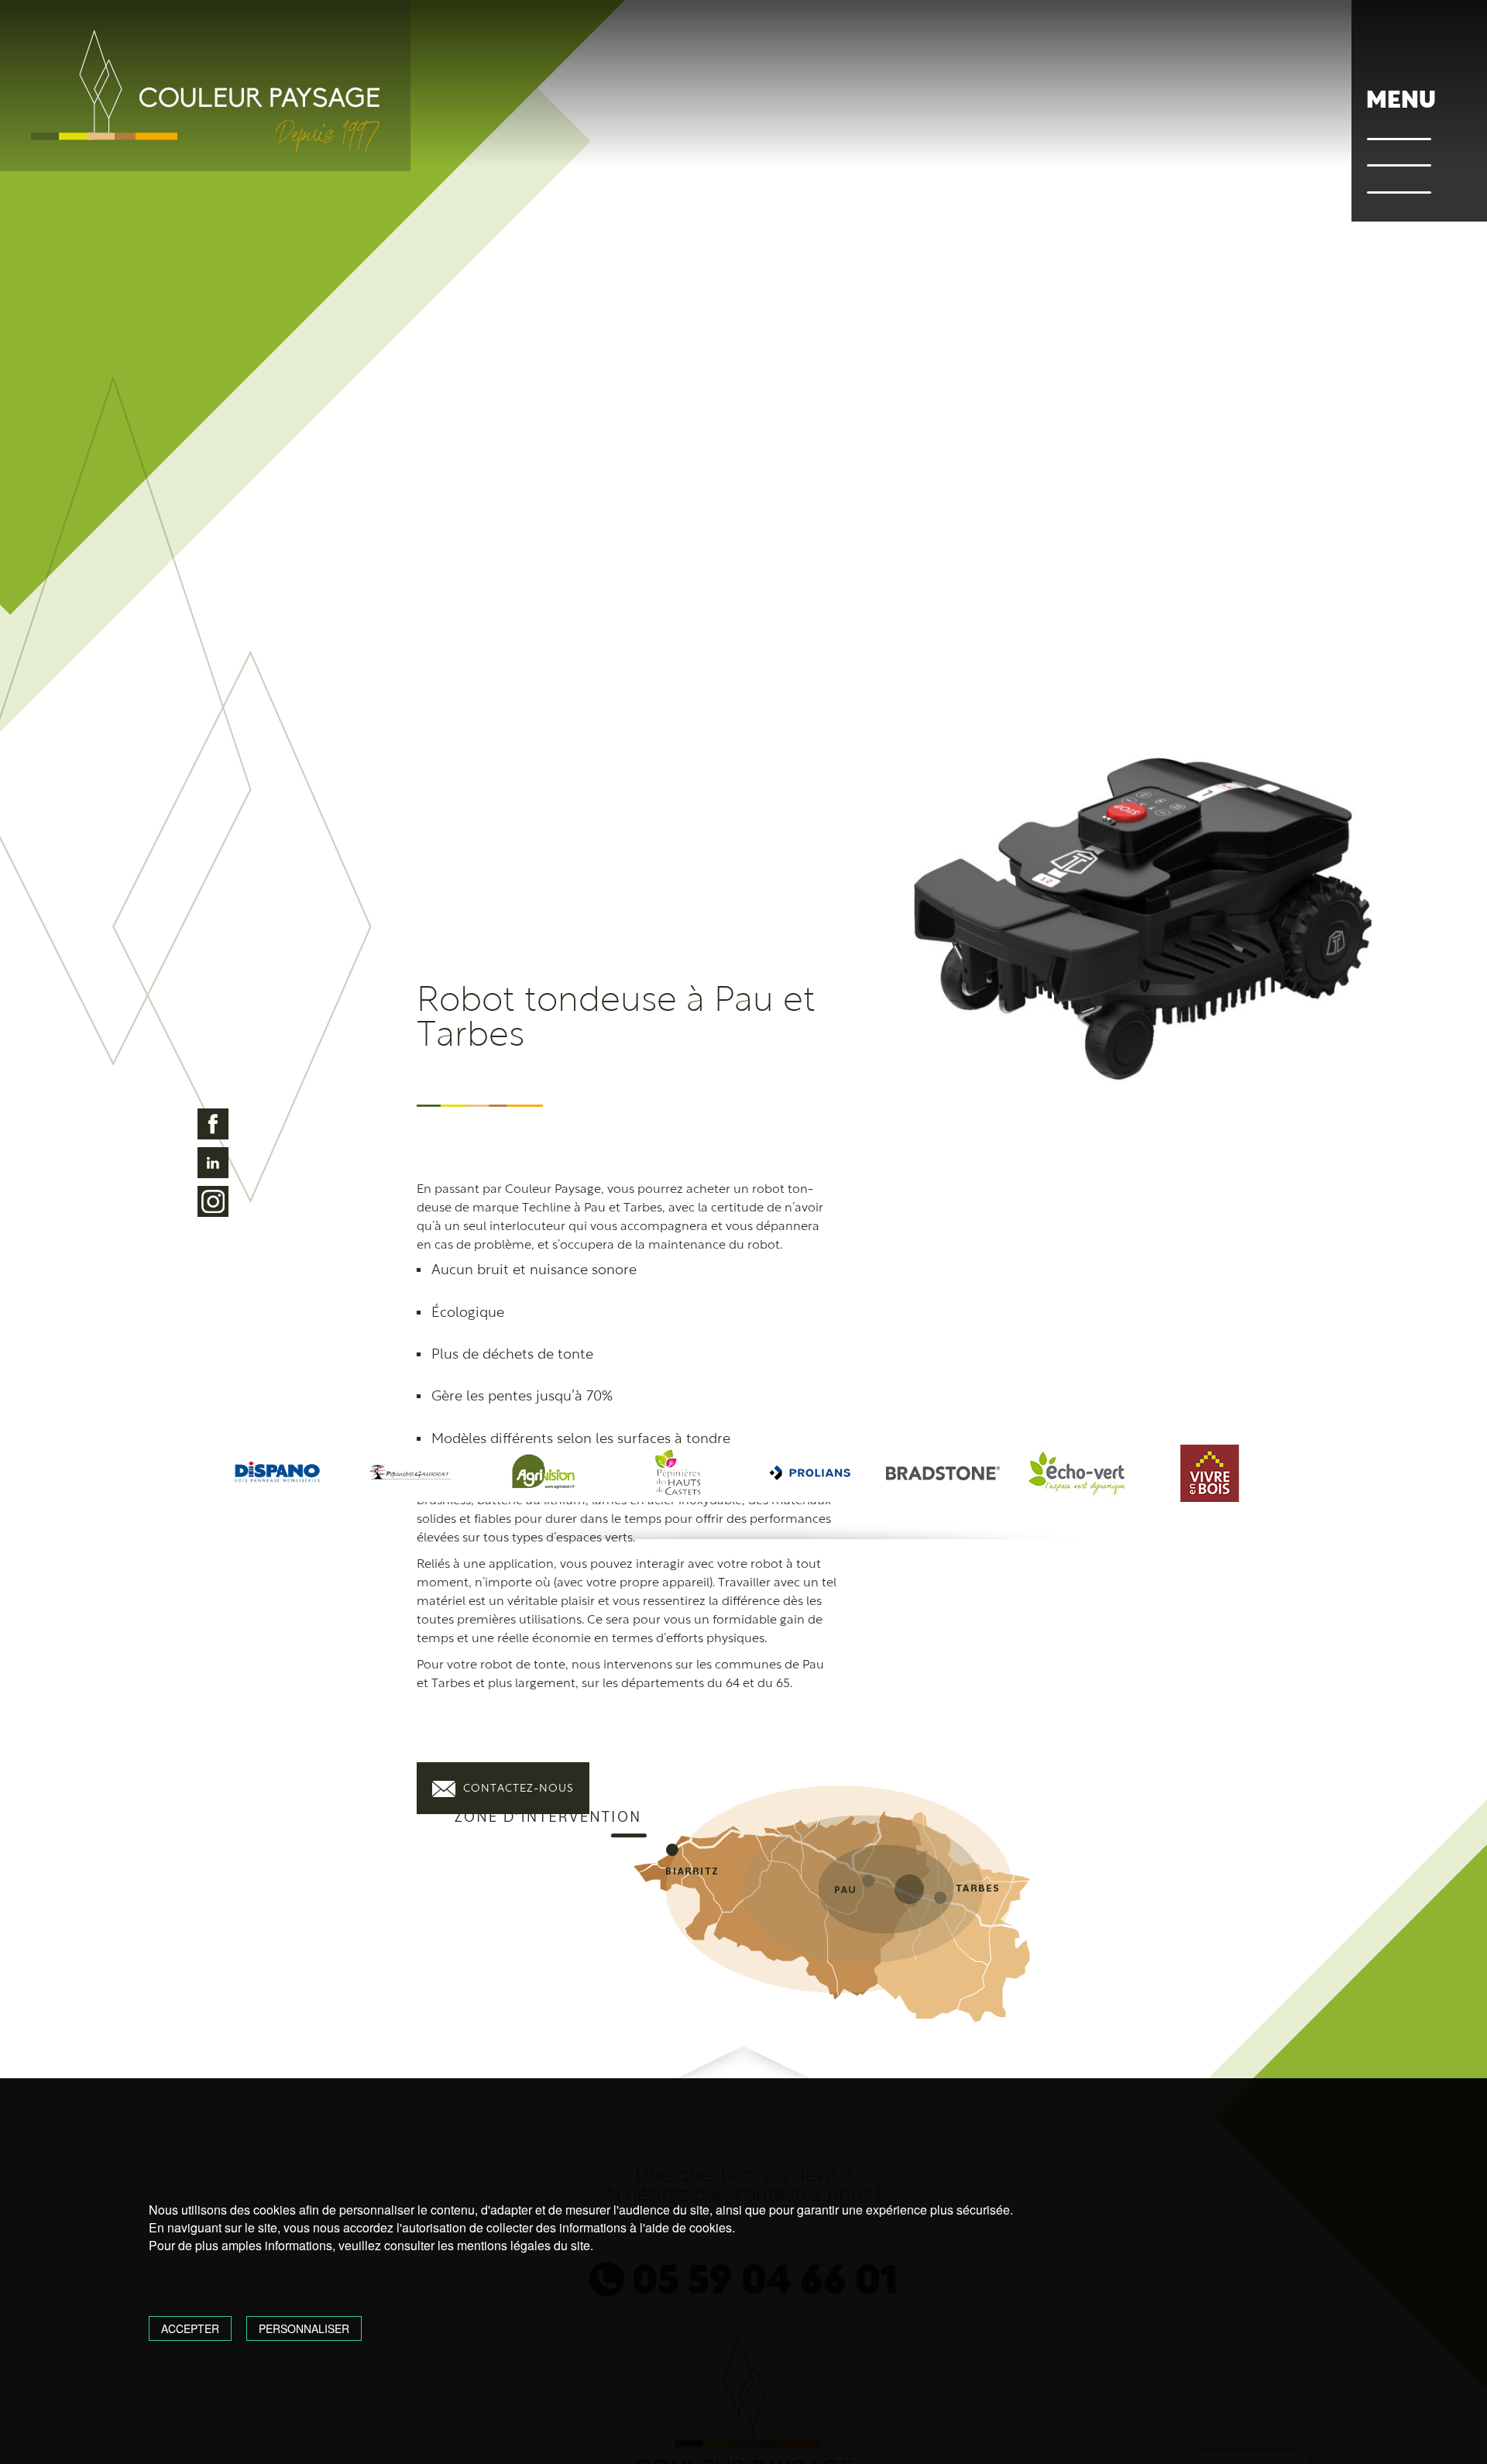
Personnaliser (304, 2328)
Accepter (190, 2328)
